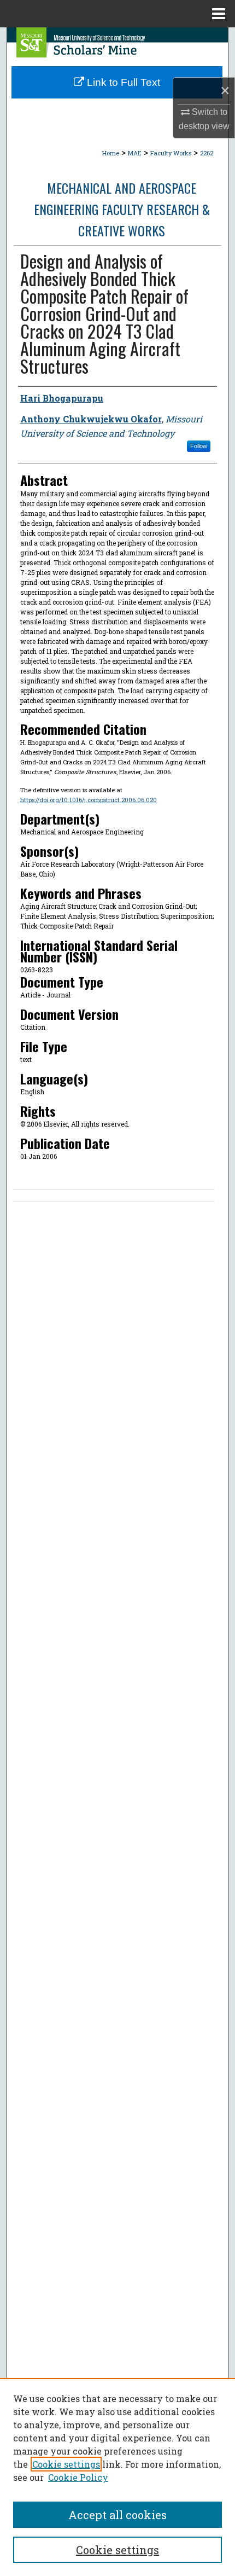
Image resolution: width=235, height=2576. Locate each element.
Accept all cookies (117, 2515)
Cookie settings (66, 2464)
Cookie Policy (78, 2477)
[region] (117, 2477)
